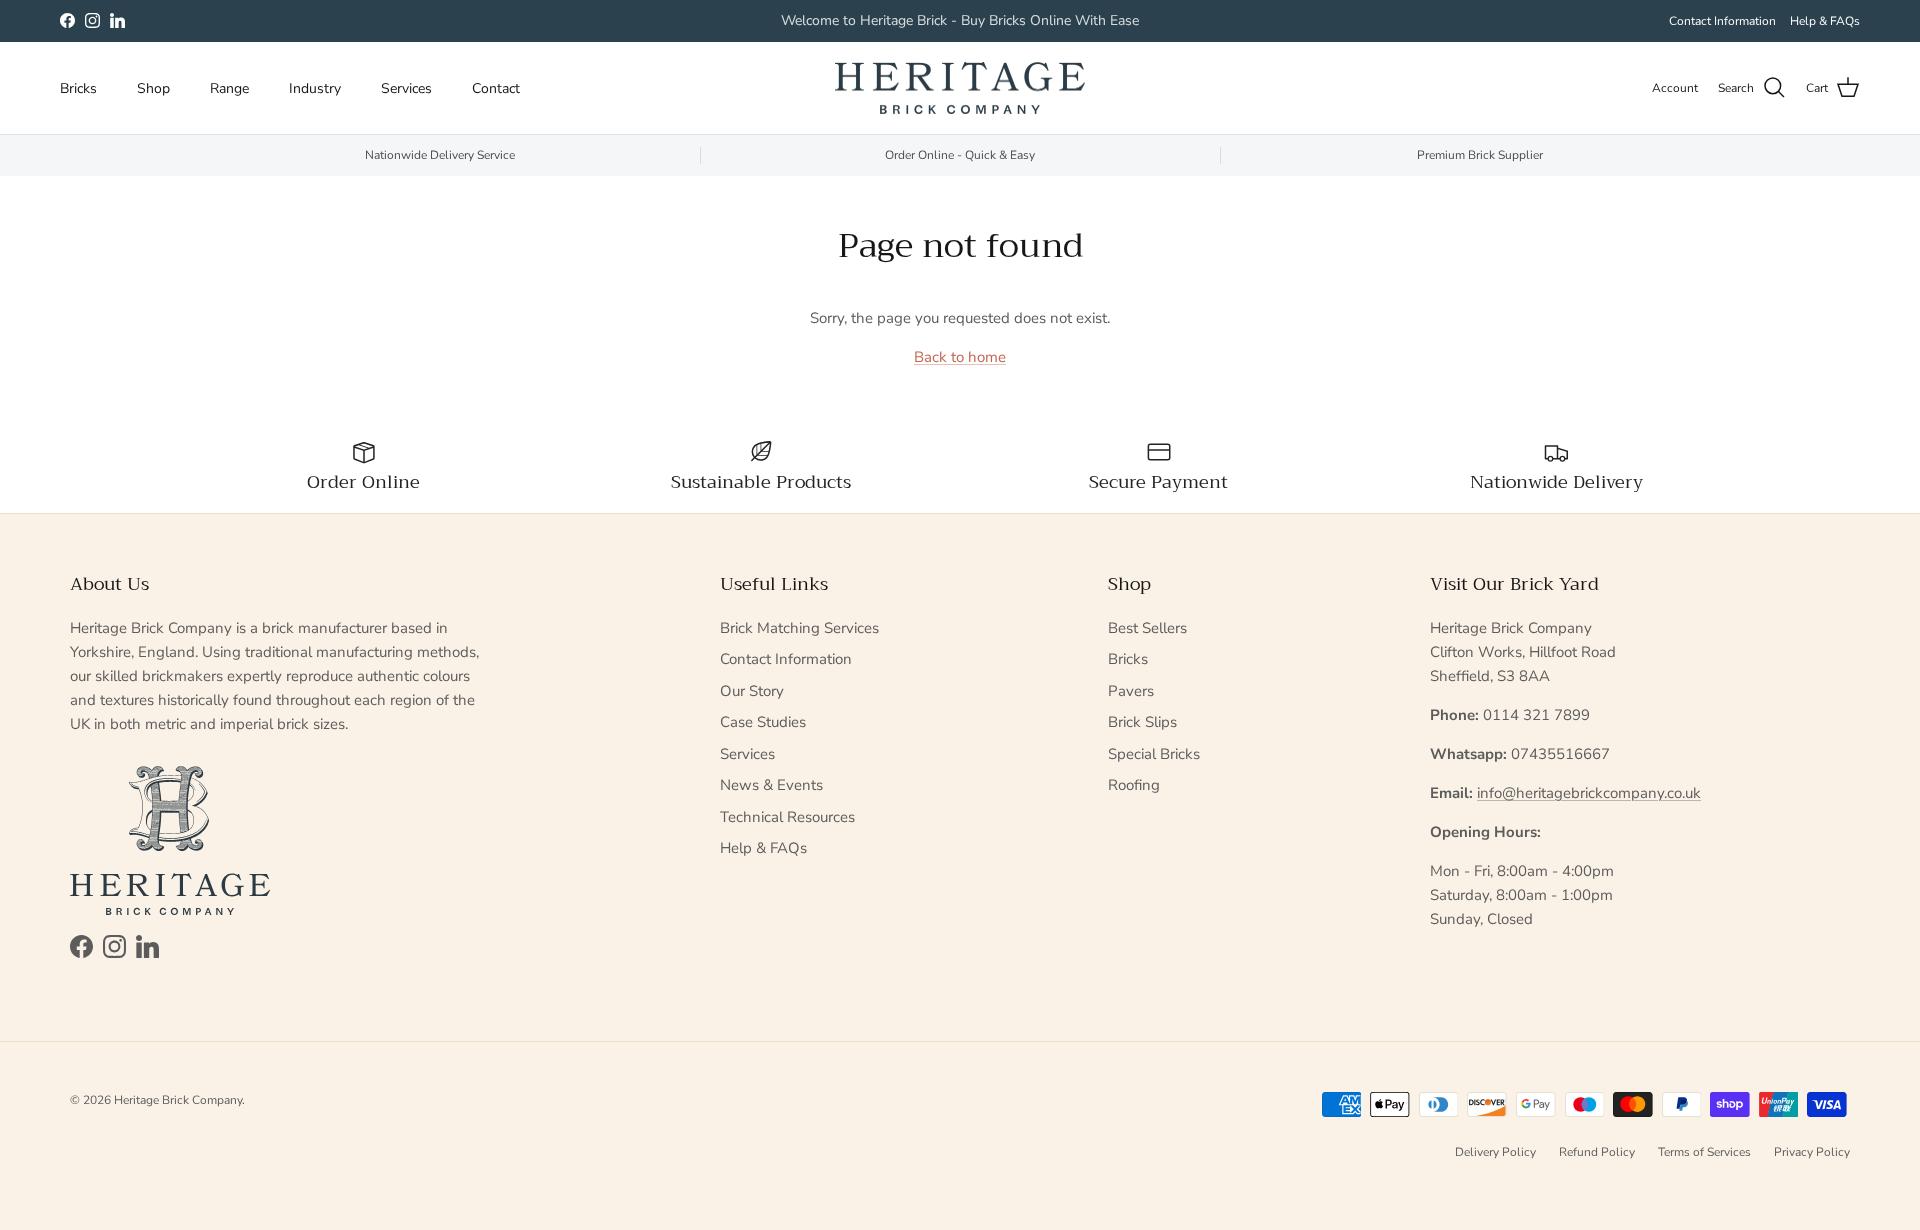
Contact (496, 88)
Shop (153, 88)
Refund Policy (1597, 1152)
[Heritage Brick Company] (960, 88)
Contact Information (1722, 21)
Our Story (752, 691)
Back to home (960, 357)
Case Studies (763, 722)
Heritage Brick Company (178, 1100)
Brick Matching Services (799, 628)
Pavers (1131, 691)
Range (229, 88)
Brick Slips (1142, 722)
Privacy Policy (1812, 1152)
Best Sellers (1147, 628)
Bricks (78, 88)
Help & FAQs (1825, 21)
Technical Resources (787, 817)
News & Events (771, 785)
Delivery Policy (1495, 1152)
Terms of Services (1704, 1152)
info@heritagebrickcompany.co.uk (1589, 793)
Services (406, 88)
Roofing (1134, 785)
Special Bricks (1154, 754)
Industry (315, 88)
